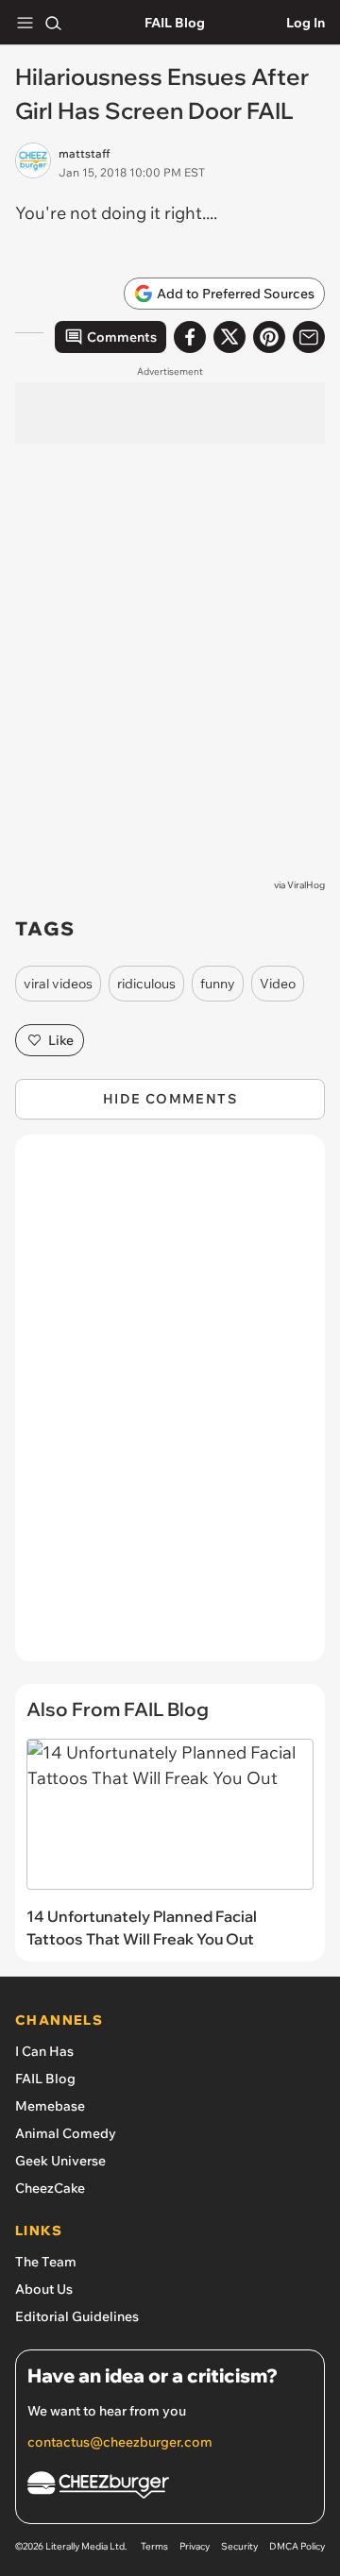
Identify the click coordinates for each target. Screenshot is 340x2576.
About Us (44, 2289)
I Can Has (44, 2051)
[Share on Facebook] (190, 337)
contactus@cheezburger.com (120, 2442)
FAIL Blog (175, 23)
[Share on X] (229, 337)
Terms (154, 2546)
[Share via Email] (309, 337)
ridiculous (146, 984)
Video (278, 984)
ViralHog (306, 885)
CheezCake (50, 2188)
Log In (306, 23)
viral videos (58, 984)
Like (61, 1040)
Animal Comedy (66, 2133)
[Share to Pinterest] (269, 337)
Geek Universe (60, 2161)
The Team (46, 2262)
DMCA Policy (297, 2546)
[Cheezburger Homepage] (170, 2488)
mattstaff (84, 153)
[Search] (53, 23)
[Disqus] (170, 1407)
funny (218, 984)
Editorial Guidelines (77, 2316)
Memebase (50, 2106)
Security (239, 2546)
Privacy (195, 2546)
